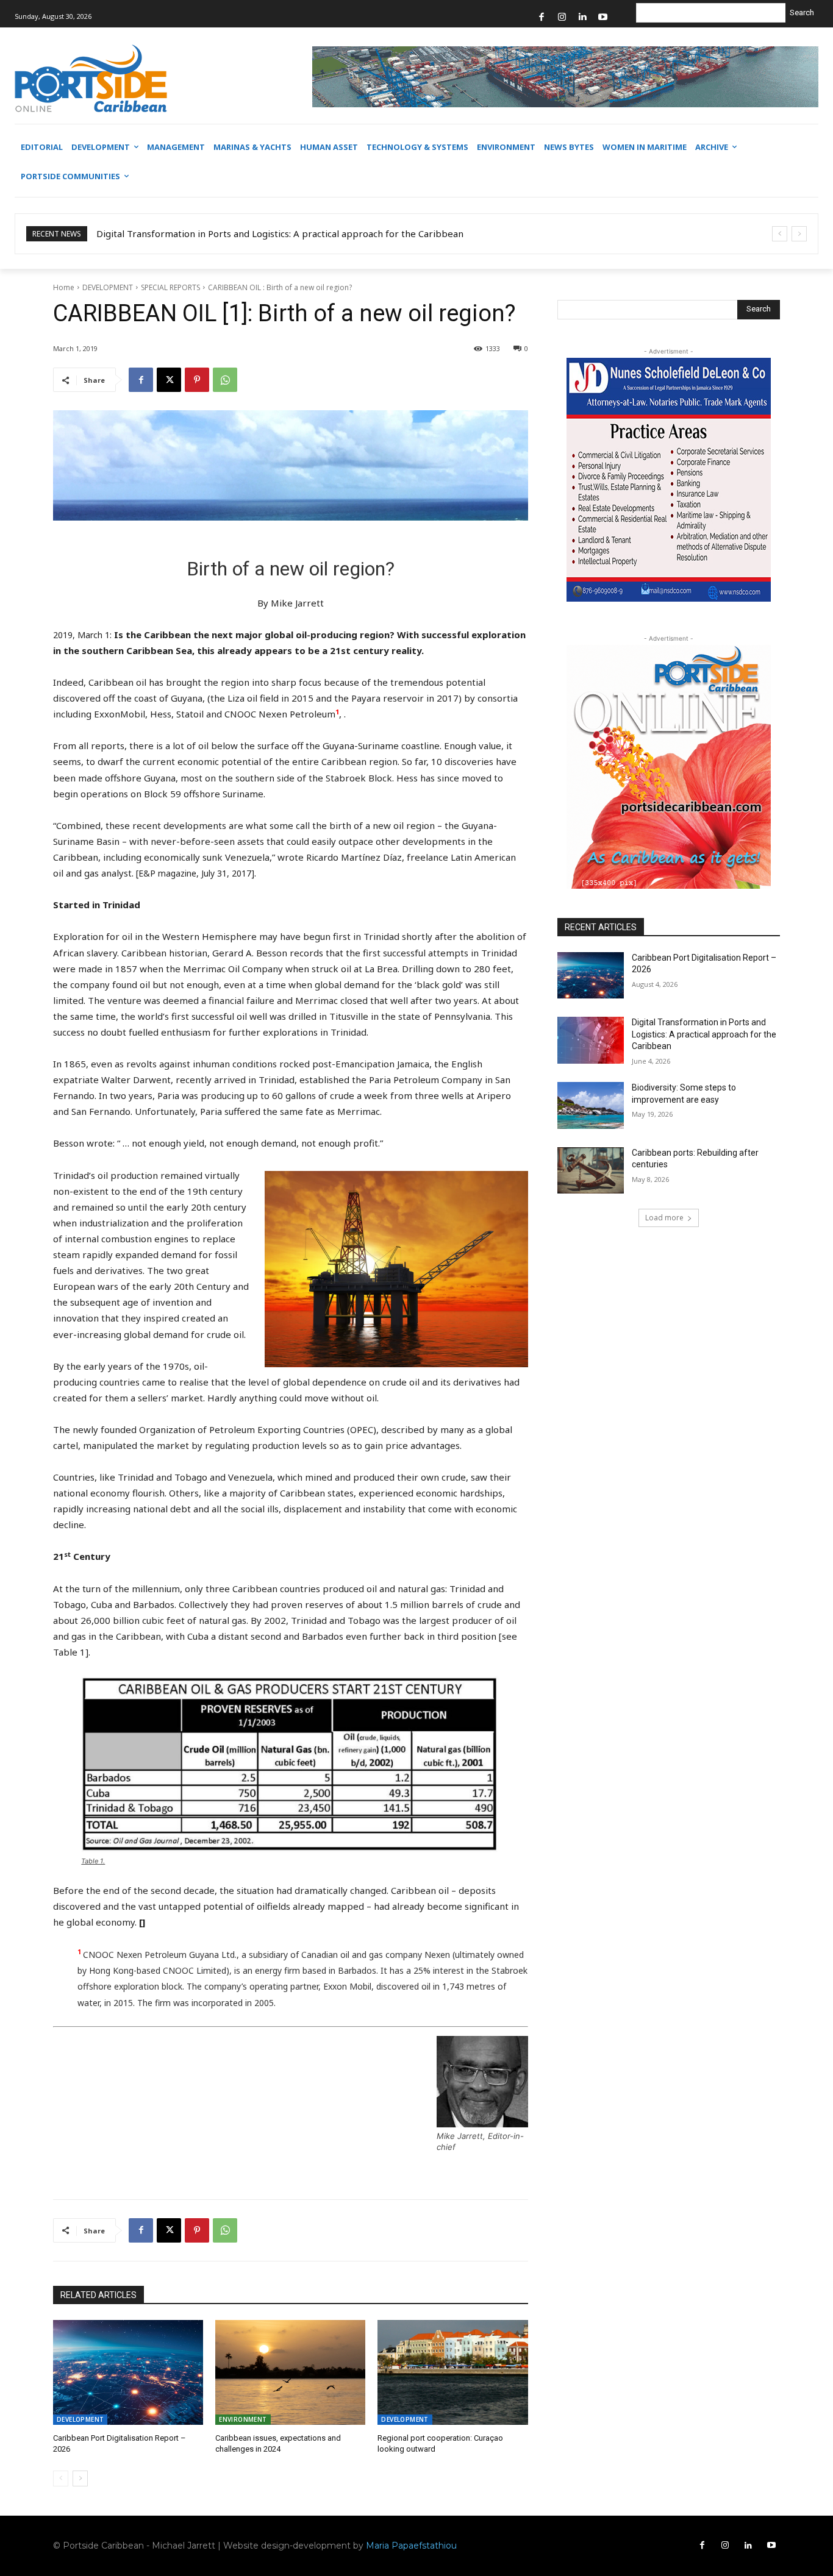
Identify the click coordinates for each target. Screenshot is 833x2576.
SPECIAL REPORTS (170, 287)
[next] (799, 234)
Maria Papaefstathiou (411, 2546)
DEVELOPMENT (108, 287)
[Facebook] (542, 17)
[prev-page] (61, 2478)
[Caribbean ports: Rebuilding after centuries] (591, 1171)
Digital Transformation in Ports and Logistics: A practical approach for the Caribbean (704, 1034)
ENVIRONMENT (243, 2419)
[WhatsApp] (225, 380)
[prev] (780, 234)
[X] (169, 380)
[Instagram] (562, 17)
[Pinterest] (197, 380)
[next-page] (80, 2478)
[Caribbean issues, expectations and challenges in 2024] (290, 2372)
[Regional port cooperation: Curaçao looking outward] (452, 2372)
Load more (664, 1218)
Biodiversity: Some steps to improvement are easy (206, 233)
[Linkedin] (583, 17)
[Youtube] (603, 17)
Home (64, 287)
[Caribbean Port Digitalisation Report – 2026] (128, 2372)
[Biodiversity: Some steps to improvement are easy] (591, 1105)
